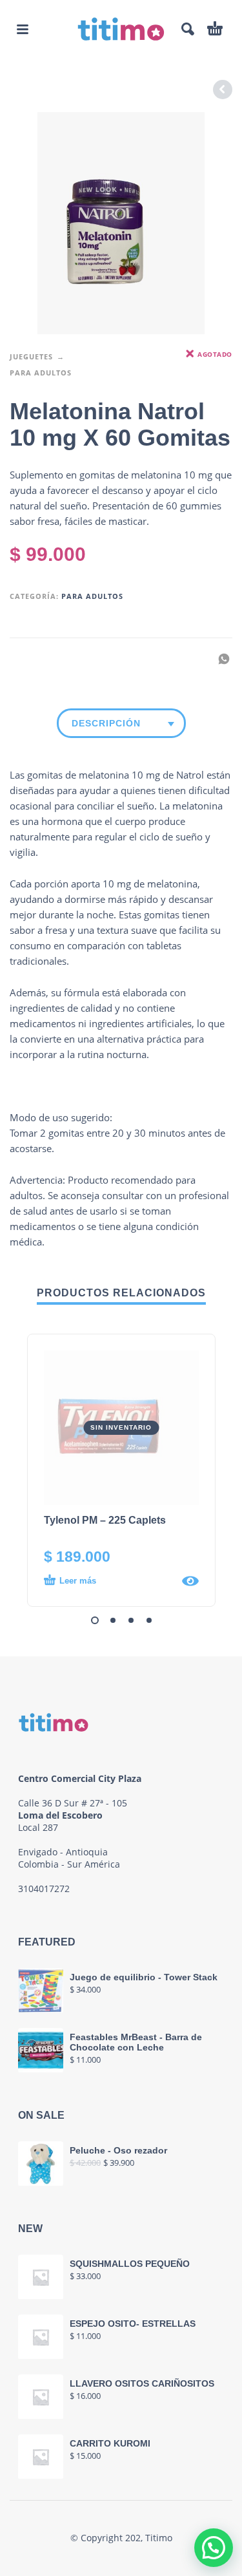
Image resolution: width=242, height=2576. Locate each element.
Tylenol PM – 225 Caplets (105, 1520)
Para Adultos (41, 373)
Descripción (106, 723)
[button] (23, 29)
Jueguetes (31, 356)
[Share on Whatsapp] (220, 658)
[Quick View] (190, 1581)
